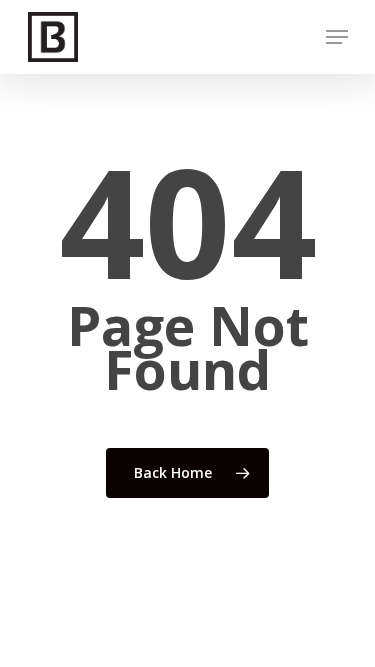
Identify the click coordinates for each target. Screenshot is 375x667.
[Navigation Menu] (337, 37)
